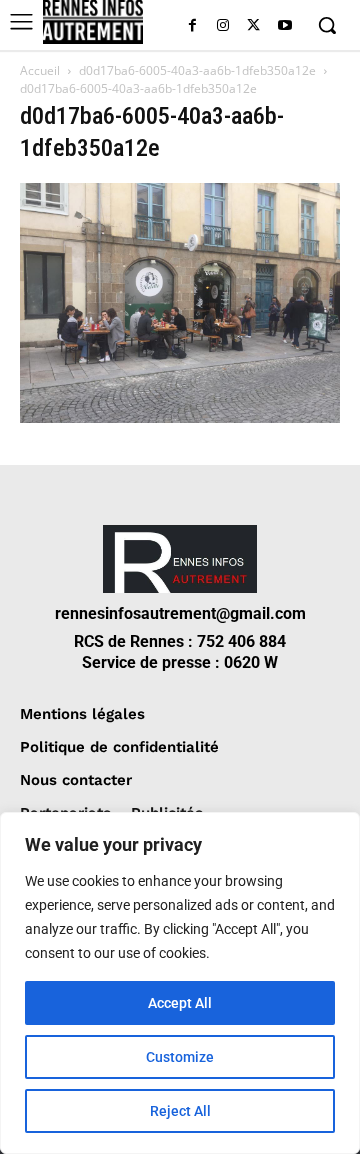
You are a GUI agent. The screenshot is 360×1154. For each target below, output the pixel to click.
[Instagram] (223, 26)
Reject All (180, 1111)
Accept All (180, 1003)
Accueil (40, 70)
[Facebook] (192, 26)
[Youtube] (284, 26)
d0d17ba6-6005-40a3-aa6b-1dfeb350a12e (197, 70)
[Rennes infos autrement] (93, 22)
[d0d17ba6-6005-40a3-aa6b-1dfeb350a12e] (180, 417)
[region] (180, 983)
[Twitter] (253, 26)
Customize (180, 1057)
